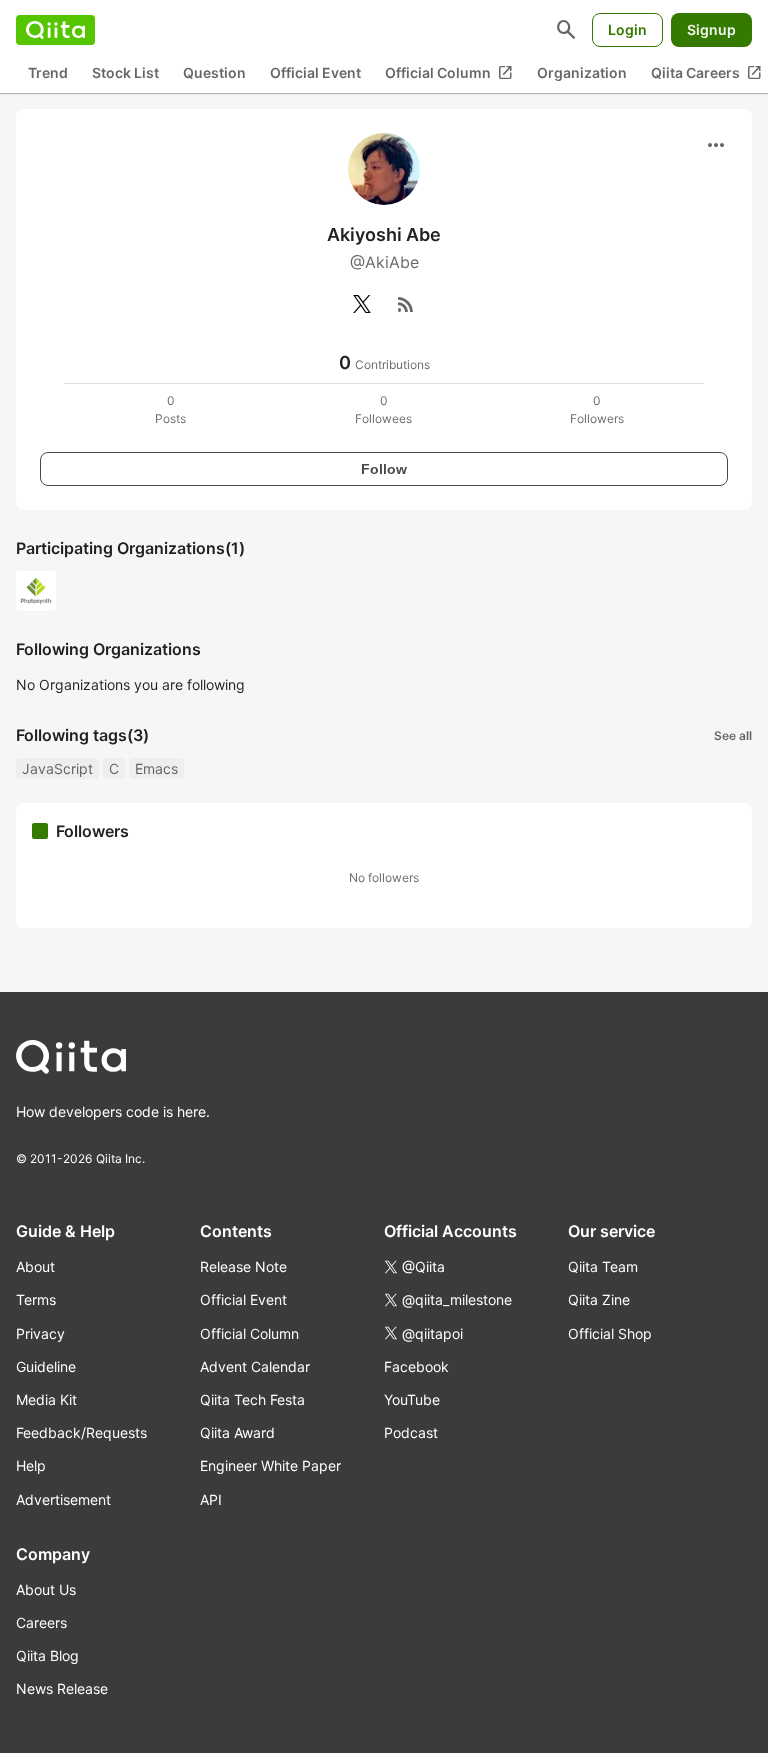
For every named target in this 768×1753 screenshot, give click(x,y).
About (35, 1266)
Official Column (449, 73)
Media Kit (46, 1399)
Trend (48, 72)
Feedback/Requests (81, 1432)
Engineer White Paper (270, 1465)
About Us (46, 1589)
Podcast (411, 1432)
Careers (41, 1622)
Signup (711, 29)
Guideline (46, 1366)
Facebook (416, 1366)
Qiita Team (603, 1266)
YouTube (412, 1399)
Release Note (243, 1266)
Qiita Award (237, 1432)
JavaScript (57, 768)
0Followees (383, 409)
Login (627, 29)
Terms (36, 1299)
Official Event (315, 72)
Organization (582, 72)
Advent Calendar (255, 1366)
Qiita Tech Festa (252, 1399)
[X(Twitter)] (362, 304)
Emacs (156, 768)
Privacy (40, 1333)
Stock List (125, 72)
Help (31, 1465)
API (211, 1499)
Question (214, 72)
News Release (62, 1688)
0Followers (597, 409)
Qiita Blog (47, 1655)
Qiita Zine (599, 1299)
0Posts (170, 409)
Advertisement (63, 1499)
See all (733, 735)
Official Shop (610, 1333)
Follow (384, 469)
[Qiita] (55, 30)
